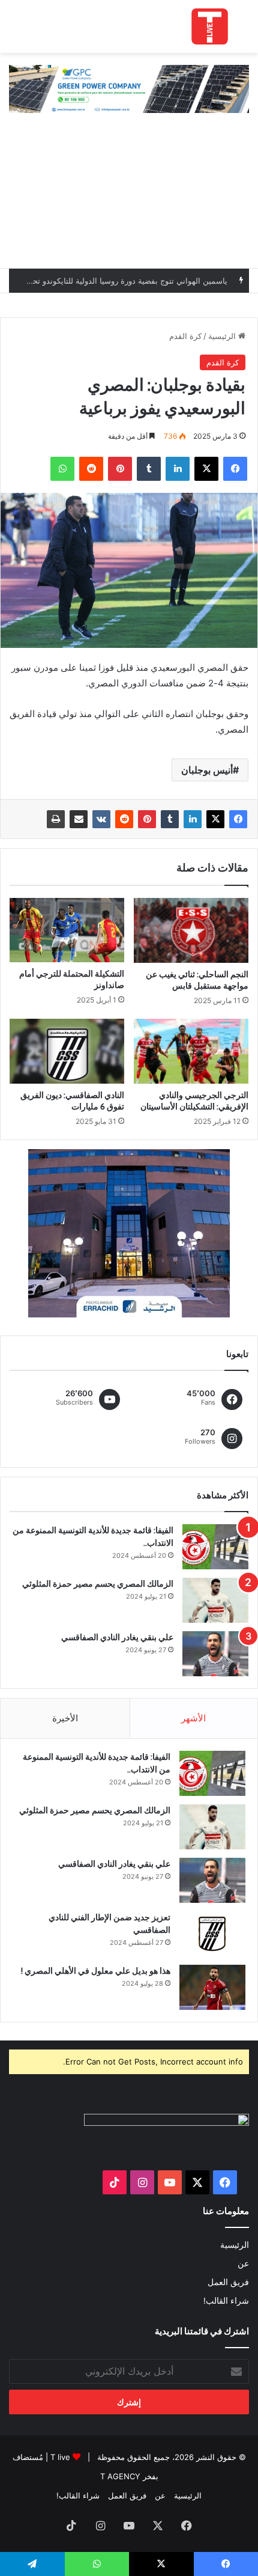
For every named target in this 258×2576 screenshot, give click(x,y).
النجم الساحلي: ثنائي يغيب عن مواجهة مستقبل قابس (197, 980)
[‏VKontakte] (101, 819)
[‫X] (215, 819)
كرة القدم (185, 336)
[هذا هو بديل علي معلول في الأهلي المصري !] (212, 1987)
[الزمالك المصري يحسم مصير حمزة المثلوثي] (215, 1600)
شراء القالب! (226, 2301)
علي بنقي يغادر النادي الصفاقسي (117, 1637)
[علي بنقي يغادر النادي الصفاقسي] (215, 1654)
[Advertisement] (129, 197)
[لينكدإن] (193, 819)
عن (243, 2263)
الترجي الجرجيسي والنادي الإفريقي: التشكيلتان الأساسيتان (194, 1101)
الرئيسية (223, 336)
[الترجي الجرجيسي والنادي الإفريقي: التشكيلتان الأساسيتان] (191, 1051)
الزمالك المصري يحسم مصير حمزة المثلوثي (98, 1584)
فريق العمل (228, 2282)
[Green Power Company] (129, 88)
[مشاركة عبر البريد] (79, 819)
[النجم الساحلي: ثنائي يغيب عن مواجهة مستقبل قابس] (191, 930)
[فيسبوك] (238, 819)
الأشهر (193, 1718)
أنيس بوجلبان (207, 770)
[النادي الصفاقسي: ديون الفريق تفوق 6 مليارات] (67, 1051)
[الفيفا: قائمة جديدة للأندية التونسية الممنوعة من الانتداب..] (215, 1547)
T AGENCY (120, 2476)
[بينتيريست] (147, 819)
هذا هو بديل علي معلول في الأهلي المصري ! (96, 1971)
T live (60, 2457)
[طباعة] (56, 819)
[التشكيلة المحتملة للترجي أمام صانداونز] (67, 930)
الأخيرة (65, 1718)
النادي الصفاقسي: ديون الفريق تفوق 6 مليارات (72, 1101)
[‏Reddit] (124, 819)
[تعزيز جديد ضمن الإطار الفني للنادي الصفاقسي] (212, 1934)
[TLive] (210, 26)
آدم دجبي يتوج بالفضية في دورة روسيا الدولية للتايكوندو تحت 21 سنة (115, 287)
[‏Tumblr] (170, 819)
